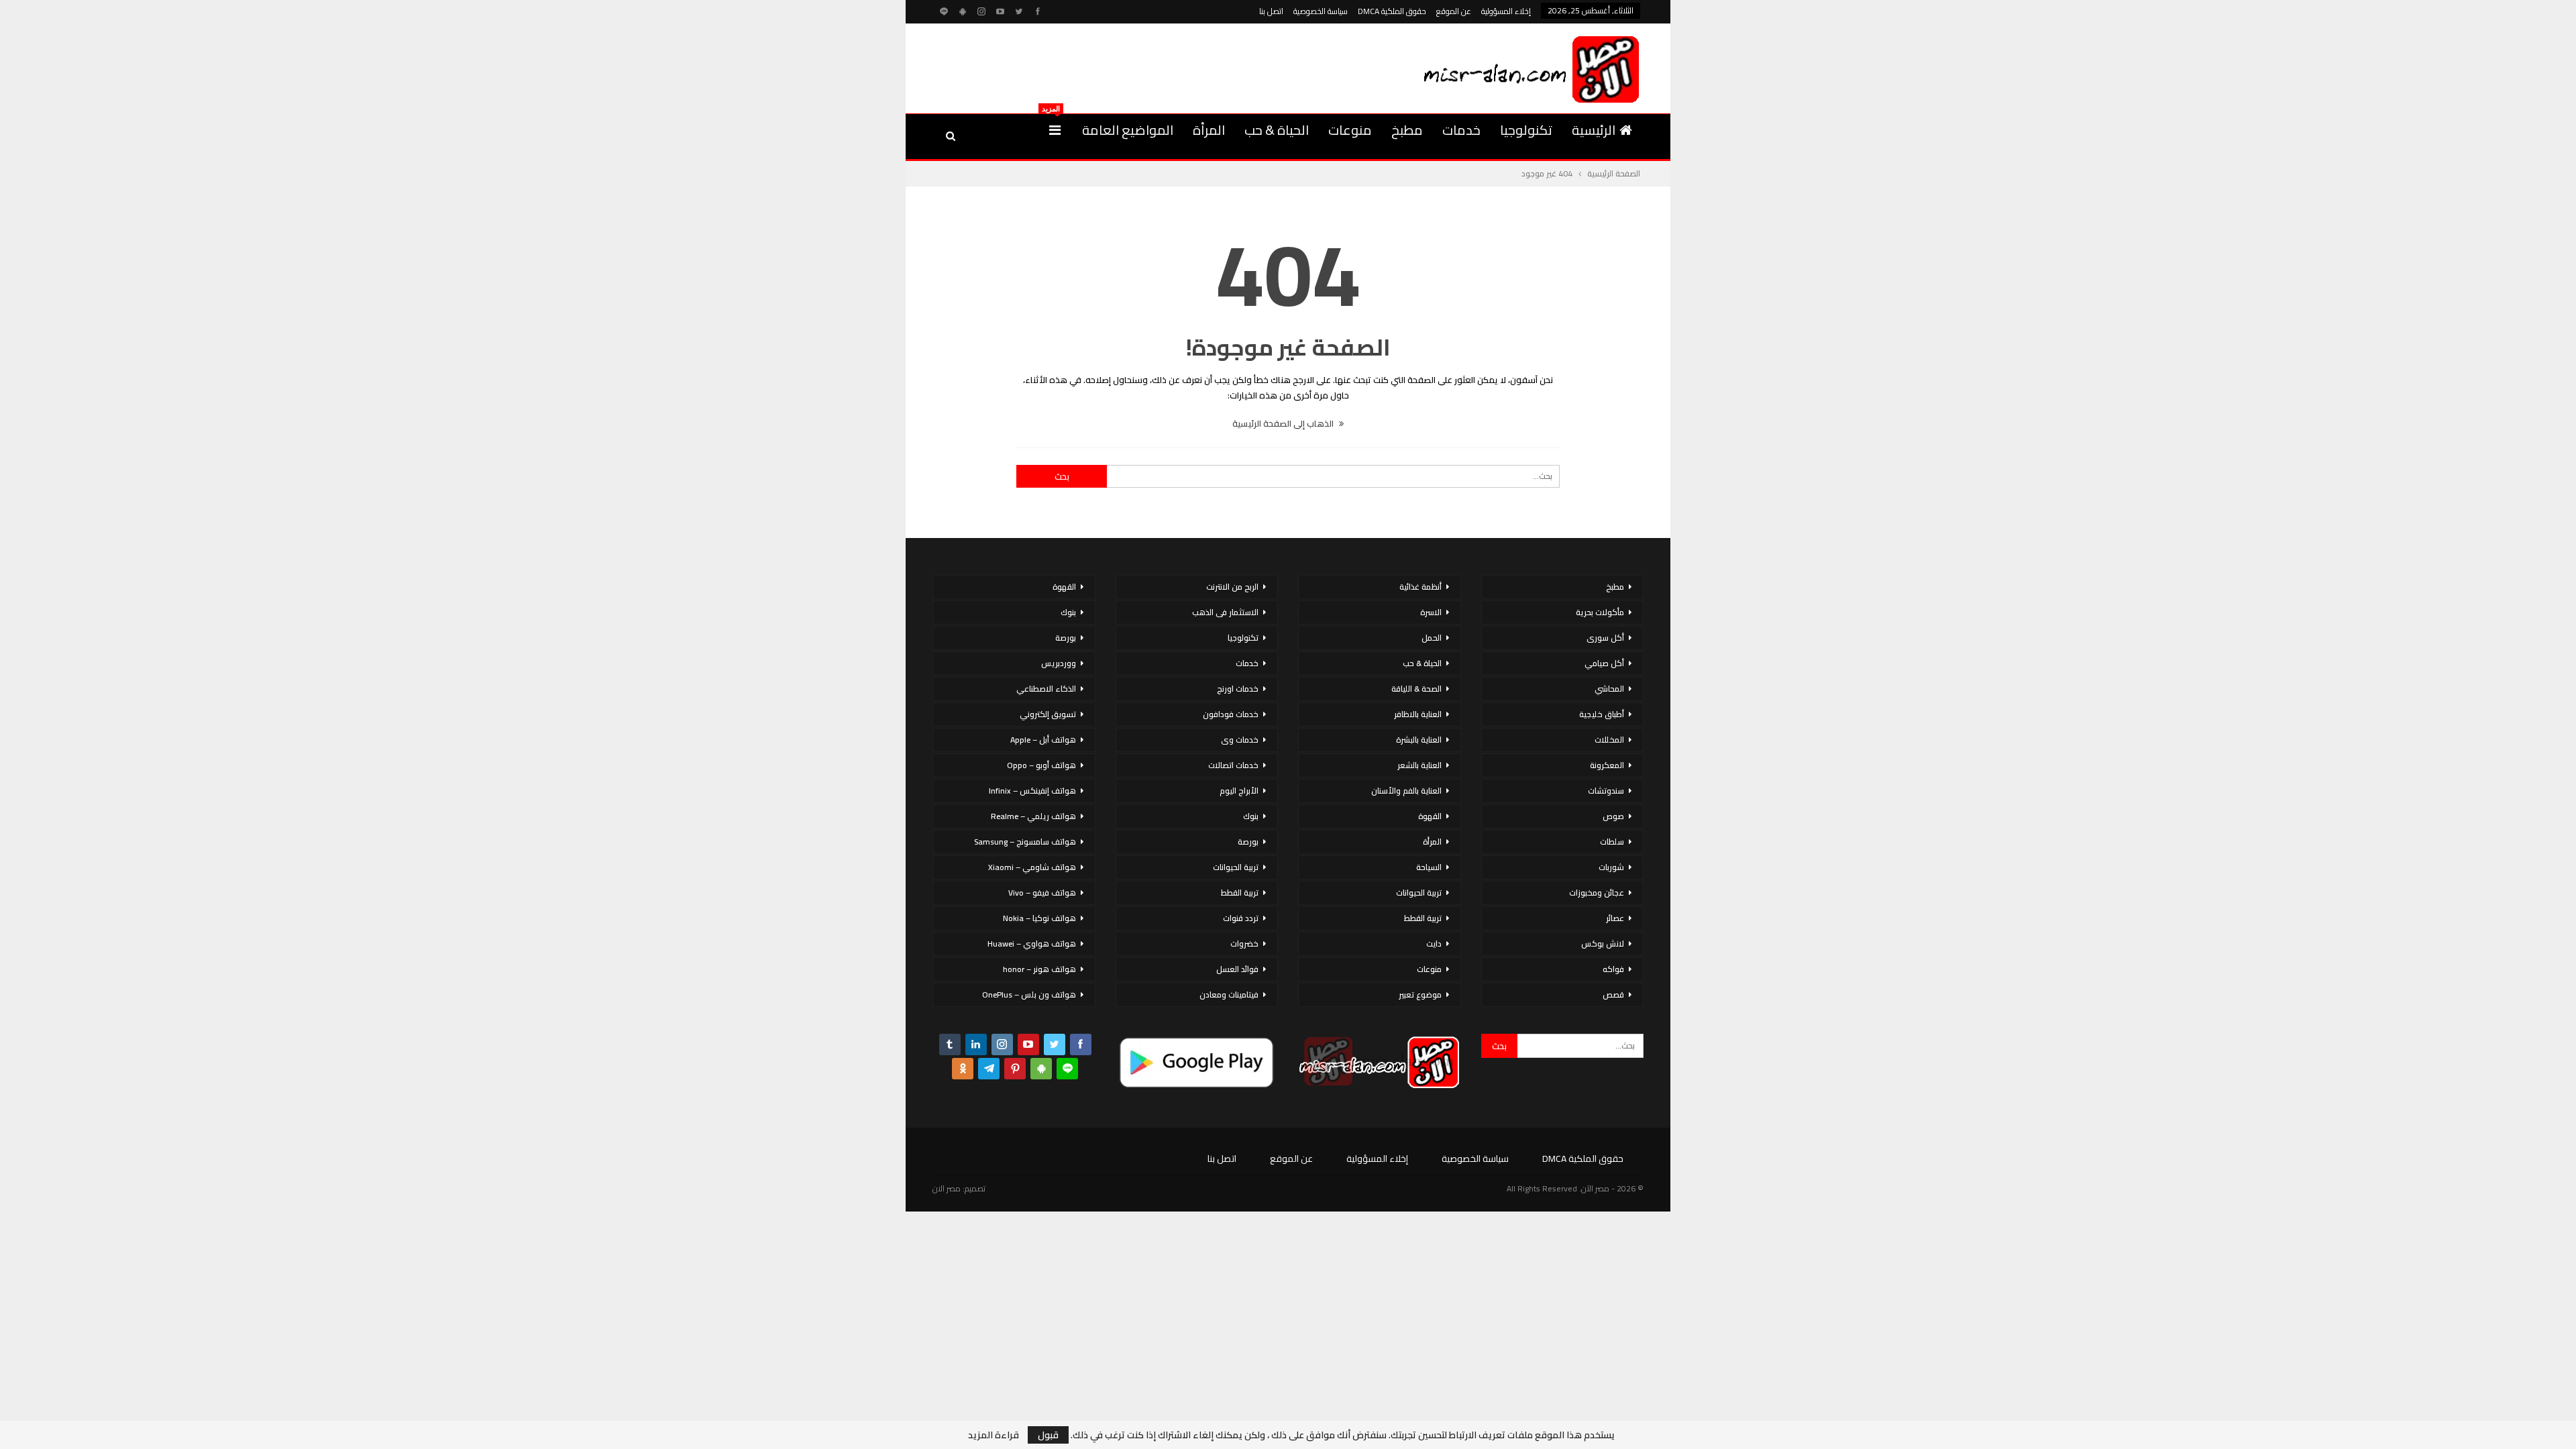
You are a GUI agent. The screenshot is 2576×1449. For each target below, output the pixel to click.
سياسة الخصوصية (1321, 11)
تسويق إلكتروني (1048, 714)
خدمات (1461, 130)
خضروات (1244, 944)
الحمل (1432, 638)
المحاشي (1609, 689)
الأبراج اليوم (1239, 791)
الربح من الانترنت (1232, 587)
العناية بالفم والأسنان (1406, 791)
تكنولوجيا (1526, 130)
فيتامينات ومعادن (1229, 995)
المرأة (1209, 130)
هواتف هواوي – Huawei (1032, 944)
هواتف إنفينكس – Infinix (1032, 791)
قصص (1613, 995)
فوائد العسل (1237, 969)
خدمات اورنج (1238, 689)
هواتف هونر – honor (1039, 969)
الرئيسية (1594, 130)
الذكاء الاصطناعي (1046, 689)
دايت (1434, 944)
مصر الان (947, 1188)
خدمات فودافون (1231, 714)
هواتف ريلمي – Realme (1033, 816)
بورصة (1248, 842)
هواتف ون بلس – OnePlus (1029, 995)
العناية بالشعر (1419, 765)
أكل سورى (1605, 638)
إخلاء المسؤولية (1506, 11)
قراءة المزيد (994, 1435)
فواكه (1613, 969)
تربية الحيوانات (1419, 893)
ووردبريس (1059, 663)
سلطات (1612, 842)
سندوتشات (1606, 791)
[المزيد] (1055, 130)
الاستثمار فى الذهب (1225, 612)
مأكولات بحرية (1600, 612)
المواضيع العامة (1128, 130)
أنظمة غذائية (1420, 587)
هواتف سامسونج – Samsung (1025, 842)
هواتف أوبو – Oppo (1041, 765)
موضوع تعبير (1420, 995)
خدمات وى (1240, 740)
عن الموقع (1454, 11)
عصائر (1615, 918)
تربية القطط (1423, 918)
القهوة (1430, 816)
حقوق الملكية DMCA (1392, 11)
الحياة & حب (1277, 130)
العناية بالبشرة (1419, 740)
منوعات (1350, 130)
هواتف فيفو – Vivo (1042, 893)
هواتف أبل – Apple (1043, 740)
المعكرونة (1607, 765)
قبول (1048, 1435)
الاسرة (1431, 612)
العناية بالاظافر (1418, 714)
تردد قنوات (1241, 918)
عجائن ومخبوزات (1597, 893)
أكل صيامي (1604, 663)
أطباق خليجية (1602, 714)
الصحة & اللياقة (1416, 689)
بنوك (1251, 816)
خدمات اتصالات (1233, 765)
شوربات (1611, 867)
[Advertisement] (1177, 66)
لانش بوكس (1603, 944)
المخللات (1609, 740)
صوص (1613, 816)
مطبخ (1407, 130)
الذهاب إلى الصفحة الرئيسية (1284, 423)
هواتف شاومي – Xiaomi (1032, 867)
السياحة (1429, 867)
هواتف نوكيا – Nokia (1039, 918)
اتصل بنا (1271, 11)
